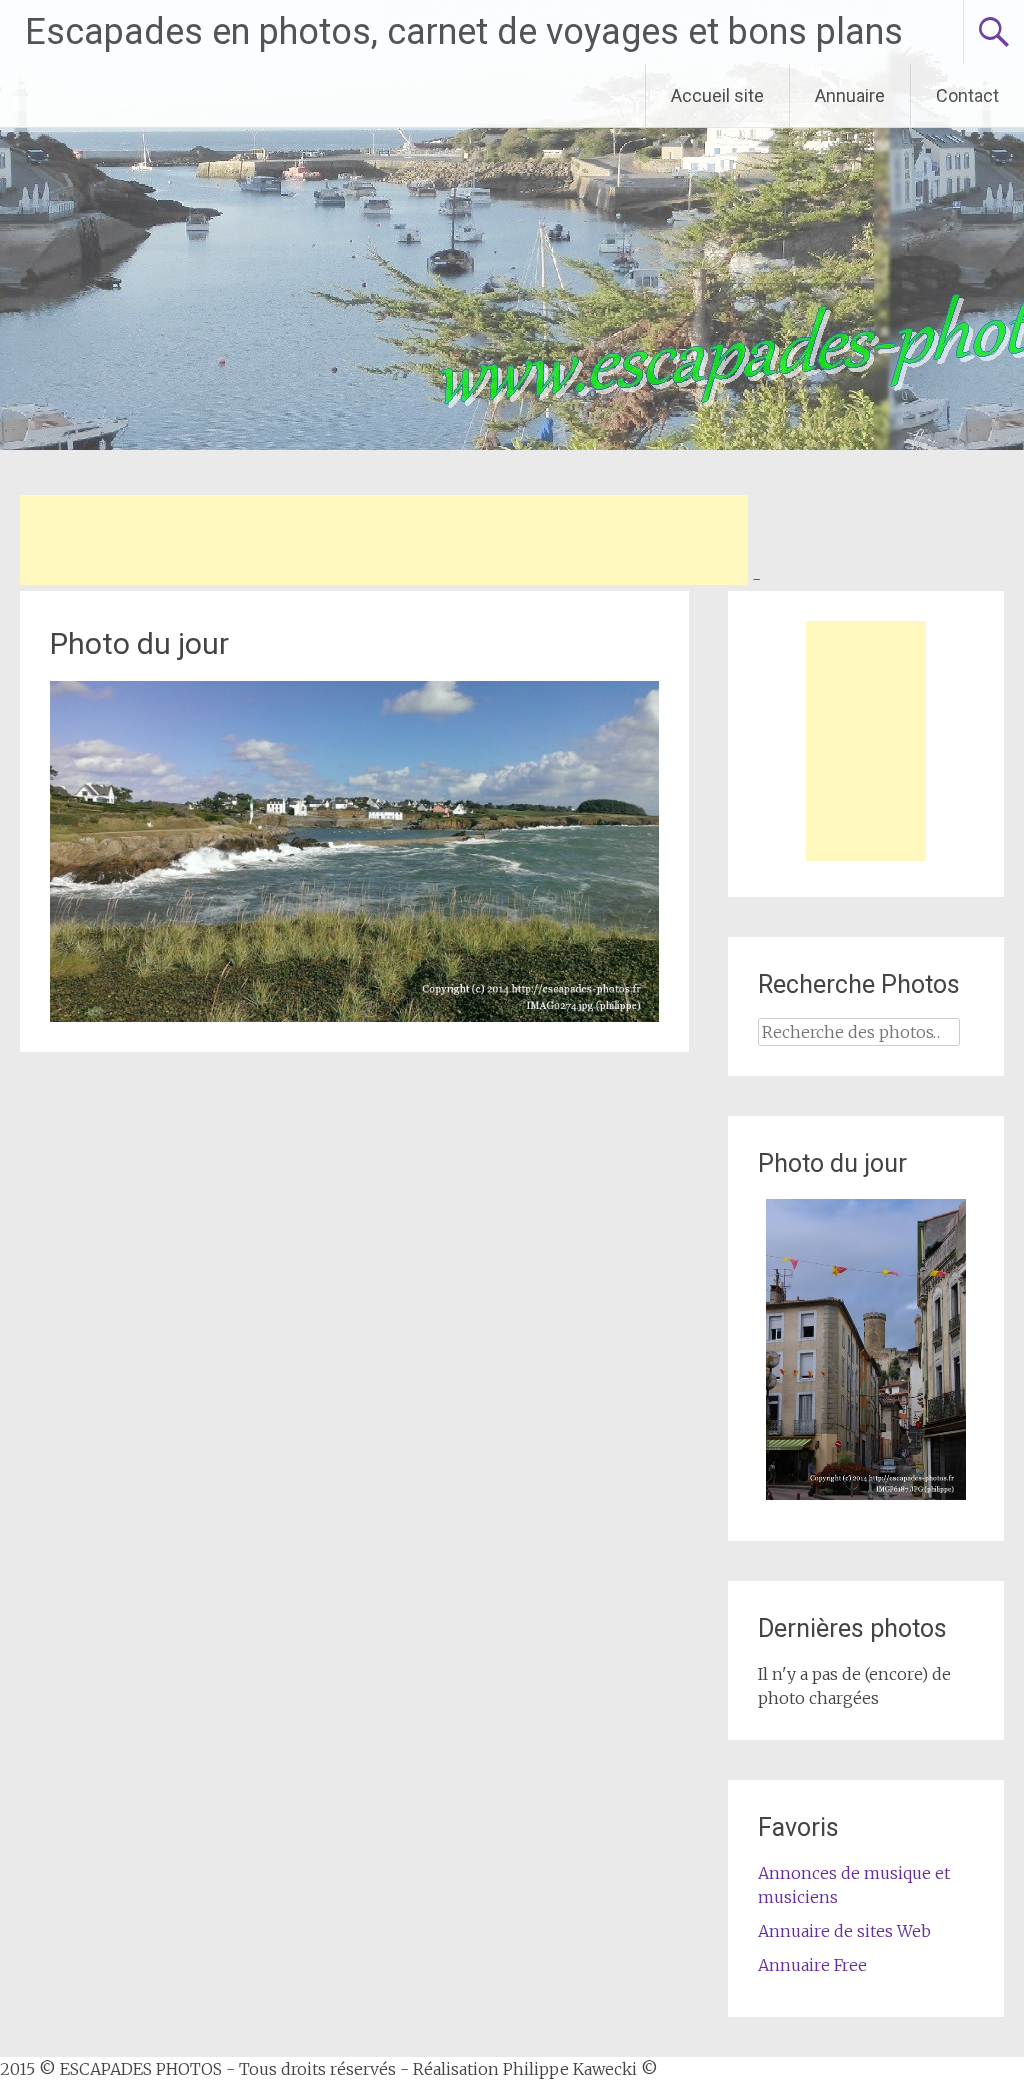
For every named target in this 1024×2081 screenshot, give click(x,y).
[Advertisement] (384, 540)
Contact (967, 95)
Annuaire (850, 95)
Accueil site (717, 95)
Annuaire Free (812, 1965)
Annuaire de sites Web (844, 1931)
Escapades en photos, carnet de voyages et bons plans (464, 32)
